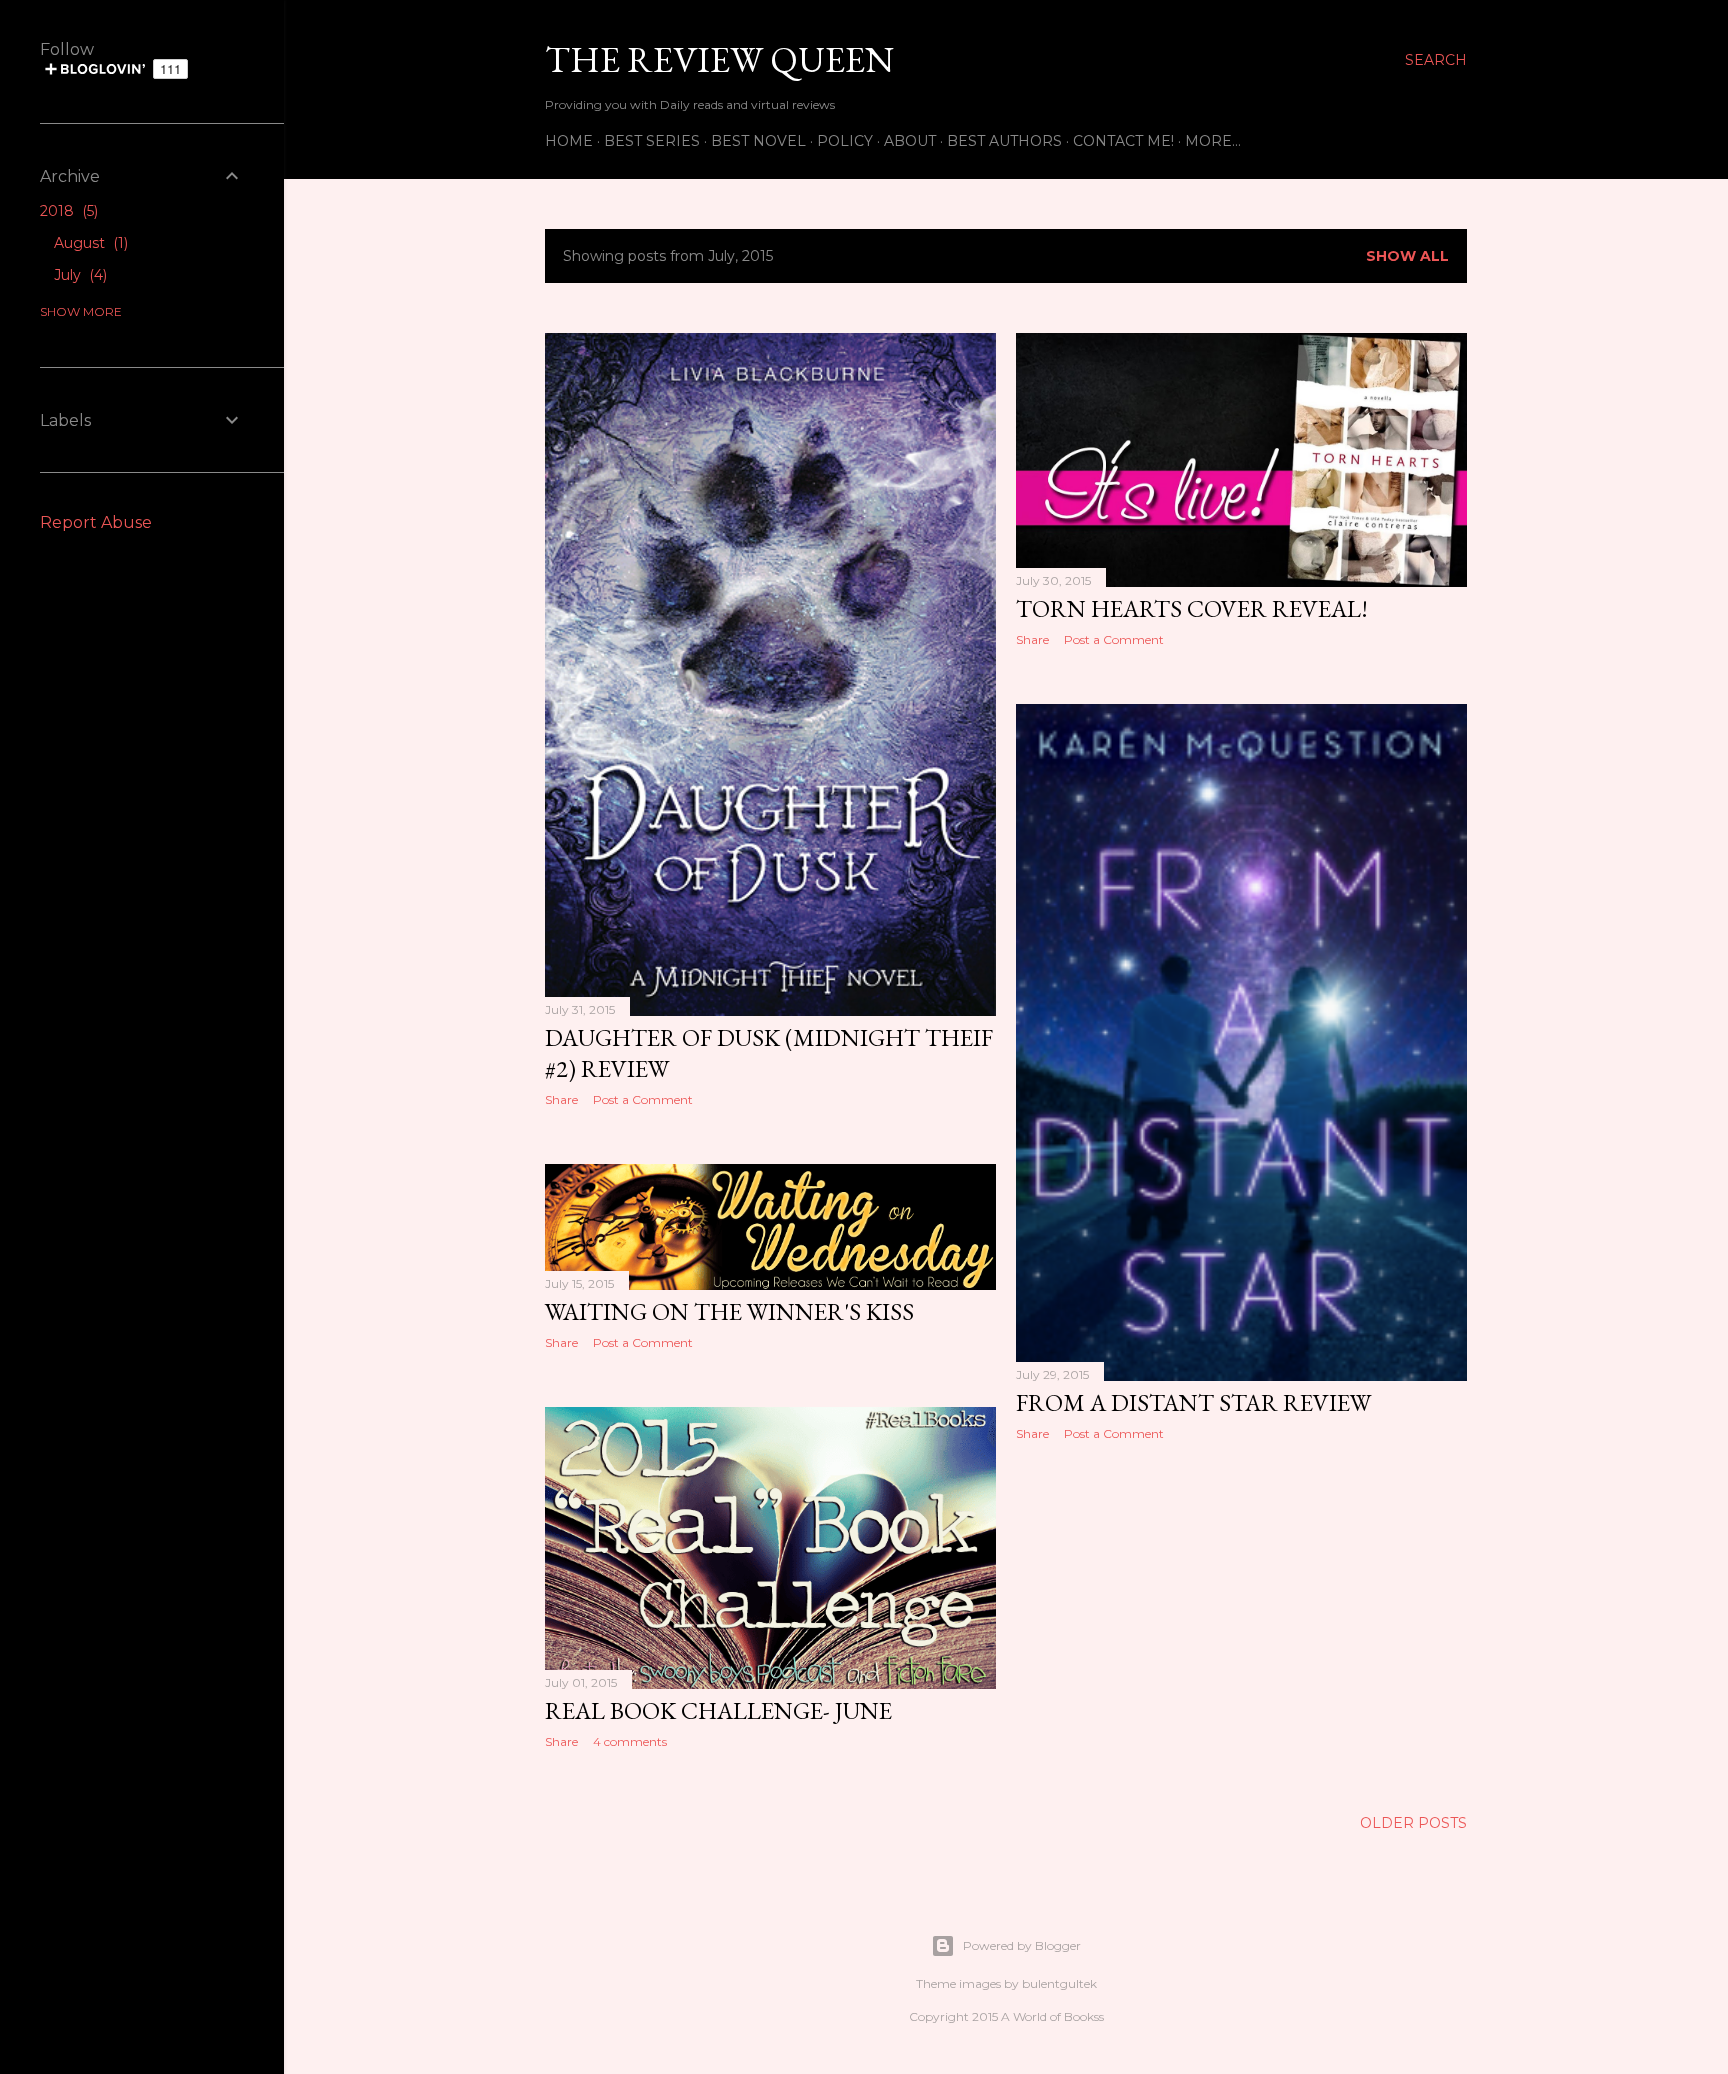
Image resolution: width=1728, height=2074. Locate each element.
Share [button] (561, 1099)
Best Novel (758, 141)
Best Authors (1004, 141)
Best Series (652, 141)
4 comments (630, 1741)
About (910, 141)
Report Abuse (96, 522)
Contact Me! (1123, 141)
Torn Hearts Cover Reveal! (1192, 608)
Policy (845, 141)
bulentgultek (1059, 1983)
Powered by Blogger (1022, 1945)
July (78, 275)
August (89, 243)
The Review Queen (719, 59)
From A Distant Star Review (1193, 1402)
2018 (67, 211)
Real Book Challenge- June (718, 1710)
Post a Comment (643, 1099)
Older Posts (1413, 1823)
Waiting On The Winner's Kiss (729, 1311)
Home (569, 141)
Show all (1407, 256)
